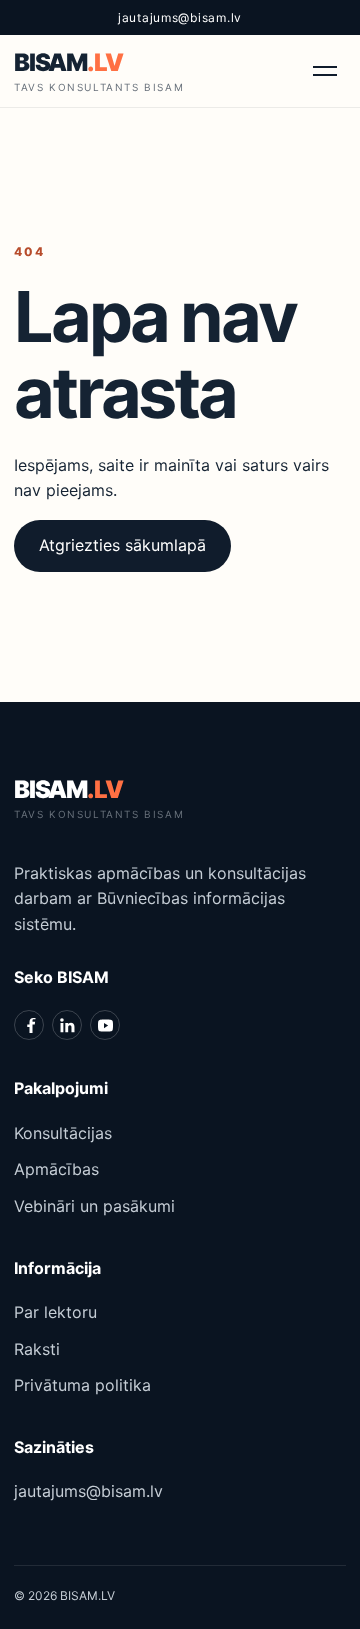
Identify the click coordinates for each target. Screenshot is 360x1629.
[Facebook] (29, 1025)
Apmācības (56, 1169)
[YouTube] (105, 1025)
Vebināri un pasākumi (94, 1206)
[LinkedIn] (67, 1025)
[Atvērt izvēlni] (325, 71)
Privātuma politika (82, 1385)
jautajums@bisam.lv (180, 17)
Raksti (37, 1349)
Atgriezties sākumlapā (122, 545)
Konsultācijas (63, 1133)
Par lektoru (55, 1312)
